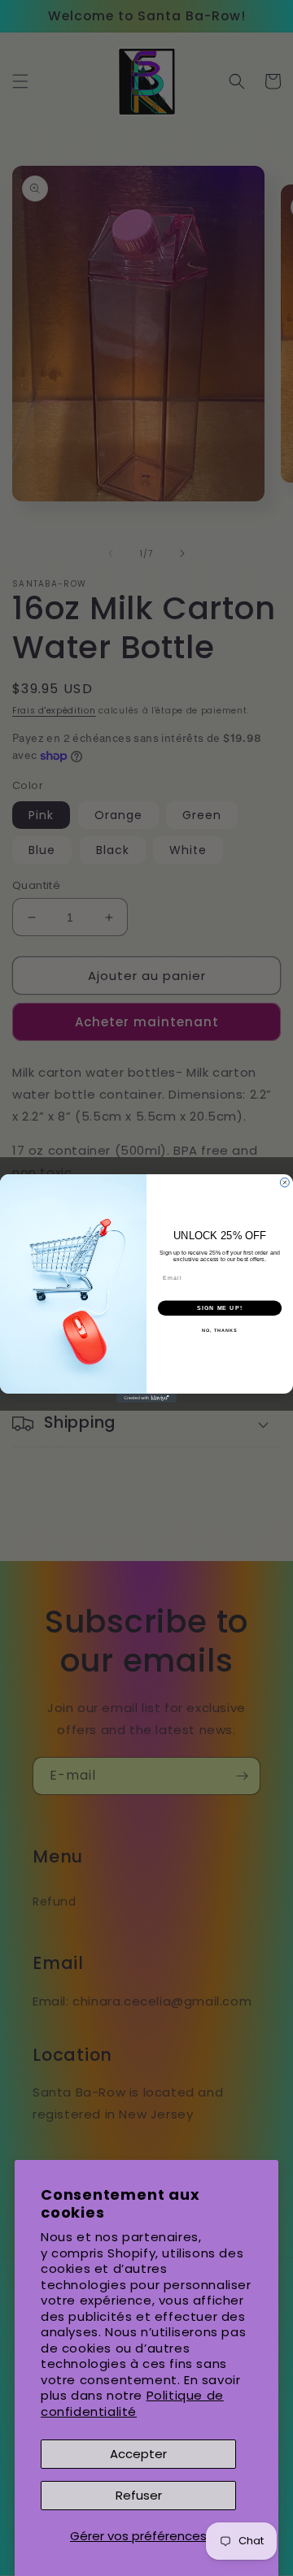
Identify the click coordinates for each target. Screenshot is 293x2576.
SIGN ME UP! (220, 1308)
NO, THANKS (220, 1330)
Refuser (139, 2495)
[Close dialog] (284, 1182)
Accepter (138, 2454)
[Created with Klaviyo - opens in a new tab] (146, 1397)
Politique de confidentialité (132, 2403)
